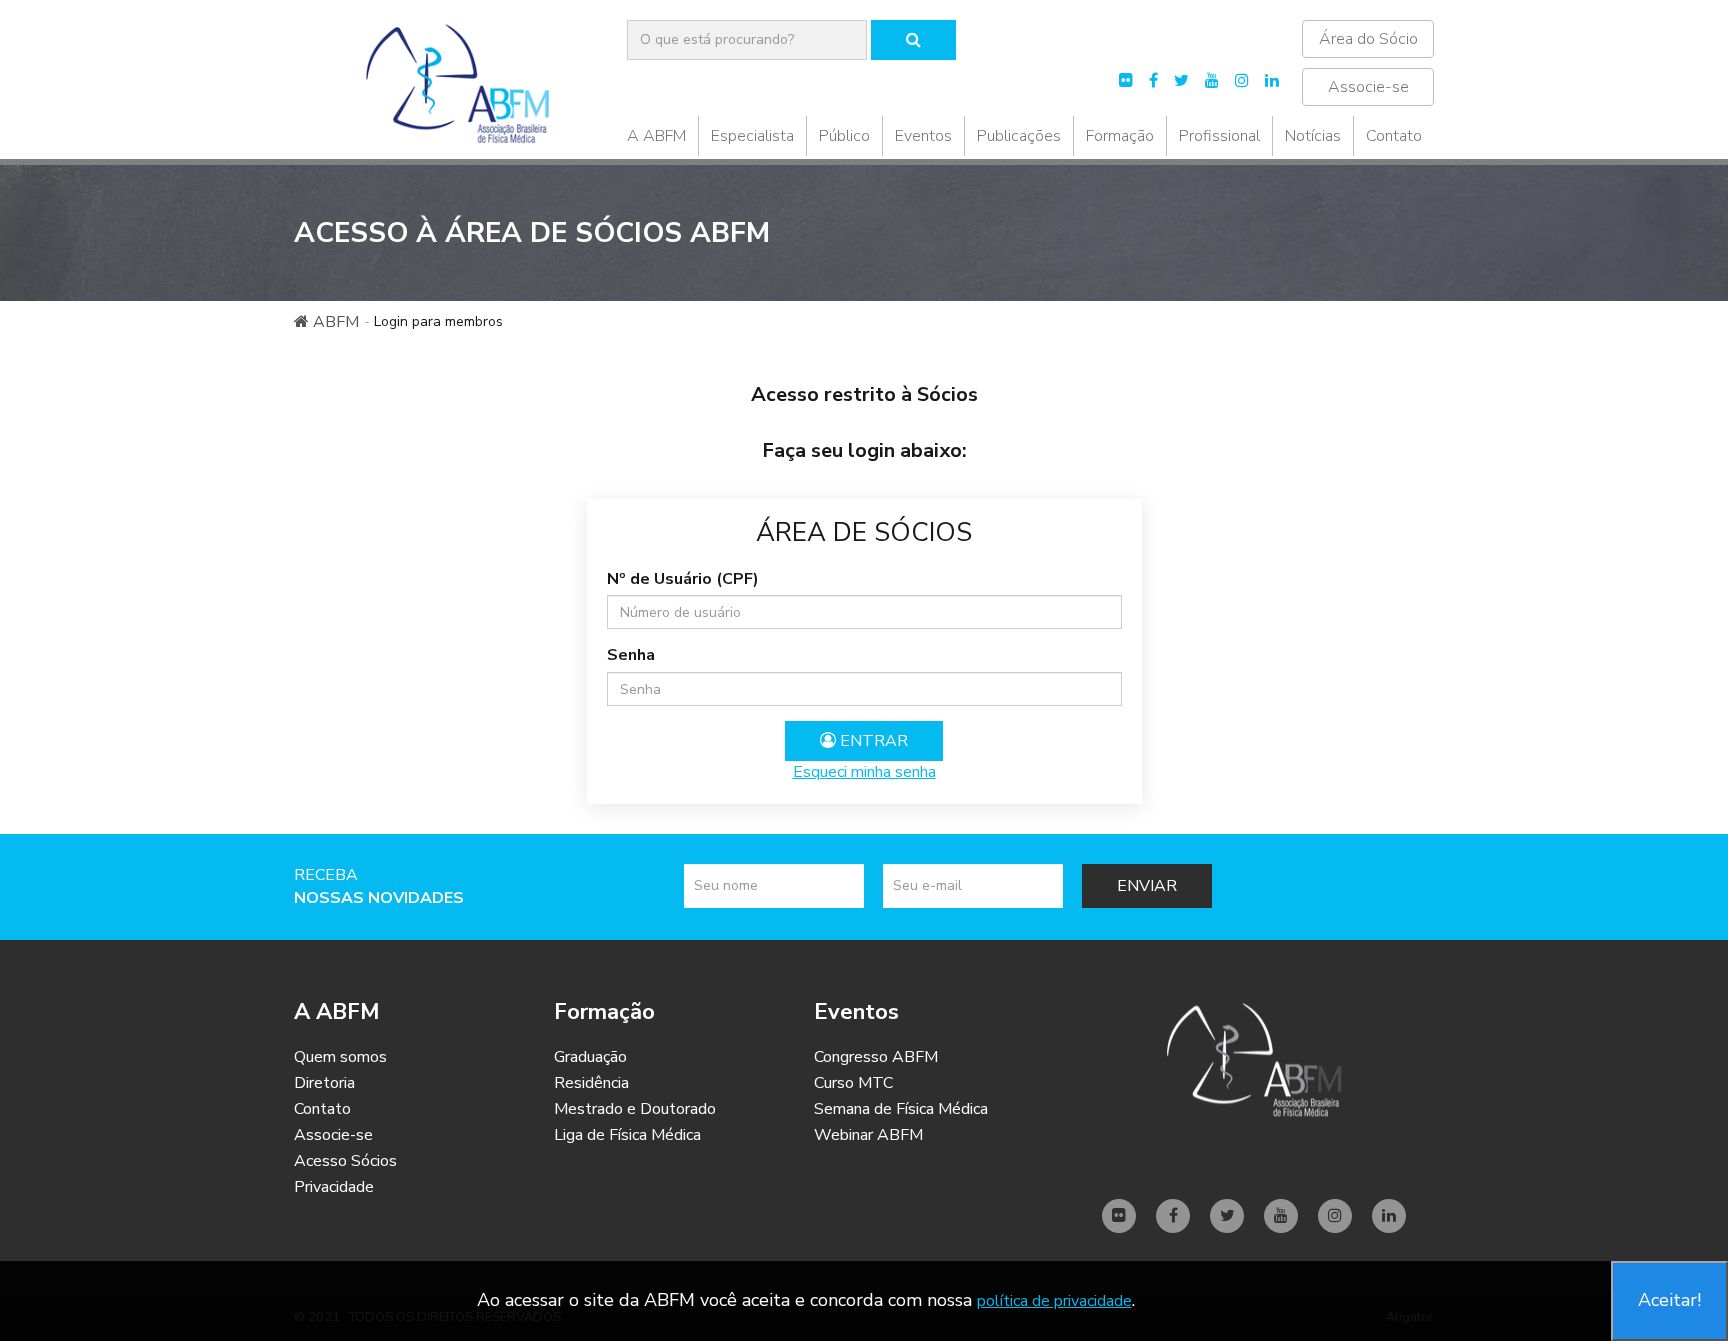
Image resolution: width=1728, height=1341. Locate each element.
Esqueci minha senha (864, 772)
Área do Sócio (1368, 39)
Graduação (590, 1057)
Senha (631, 655)
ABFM (334, 322)
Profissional (1219, 136)
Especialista (752, 136)
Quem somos (340, 1057)
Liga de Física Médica (627, 1135)
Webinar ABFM (868, 1135)
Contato (1394, 136)
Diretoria (324, 1083)
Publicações (1019, 136)
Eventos (923, 136)
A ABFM (656, 136)
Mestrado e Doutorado (635, 1109)
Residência (591, 1083)
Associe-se (1368, 87)
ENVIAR (1147, 886)
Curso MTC (853, 1083)
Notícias (1313, 136)
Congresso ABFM (876, 1057)
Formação (1120, 136)
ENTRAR (872, 741)
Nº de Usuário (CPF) (683, 579)
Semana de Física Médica (901, 1109)
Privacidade (334, 1187)
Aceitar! (1669, 1300)
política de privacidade (1054, 1301)
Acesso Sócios (345, 1161)
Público (844, 136)
